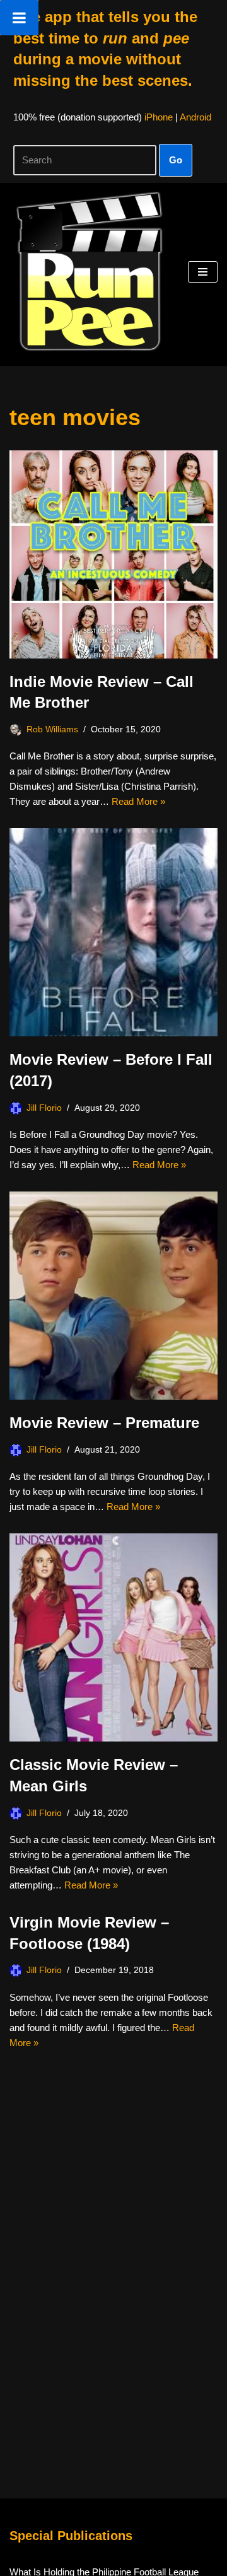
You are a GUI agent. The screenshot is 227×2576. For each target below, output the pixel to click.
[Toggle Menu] (19, 18)
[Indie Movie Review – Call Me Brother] (113, 554)
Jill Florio (44, 1108)
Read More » (138, 801)
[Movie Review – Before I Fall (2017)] (113, 932)
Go (176, 160)
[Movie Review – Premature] (113, 1296)
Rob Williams (52, 729)
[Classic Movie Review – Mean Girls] (113, 1637)
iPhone (159, 117)
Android (195, 117)
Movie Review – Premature (104, 1423)
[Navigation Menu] (203, 272)
